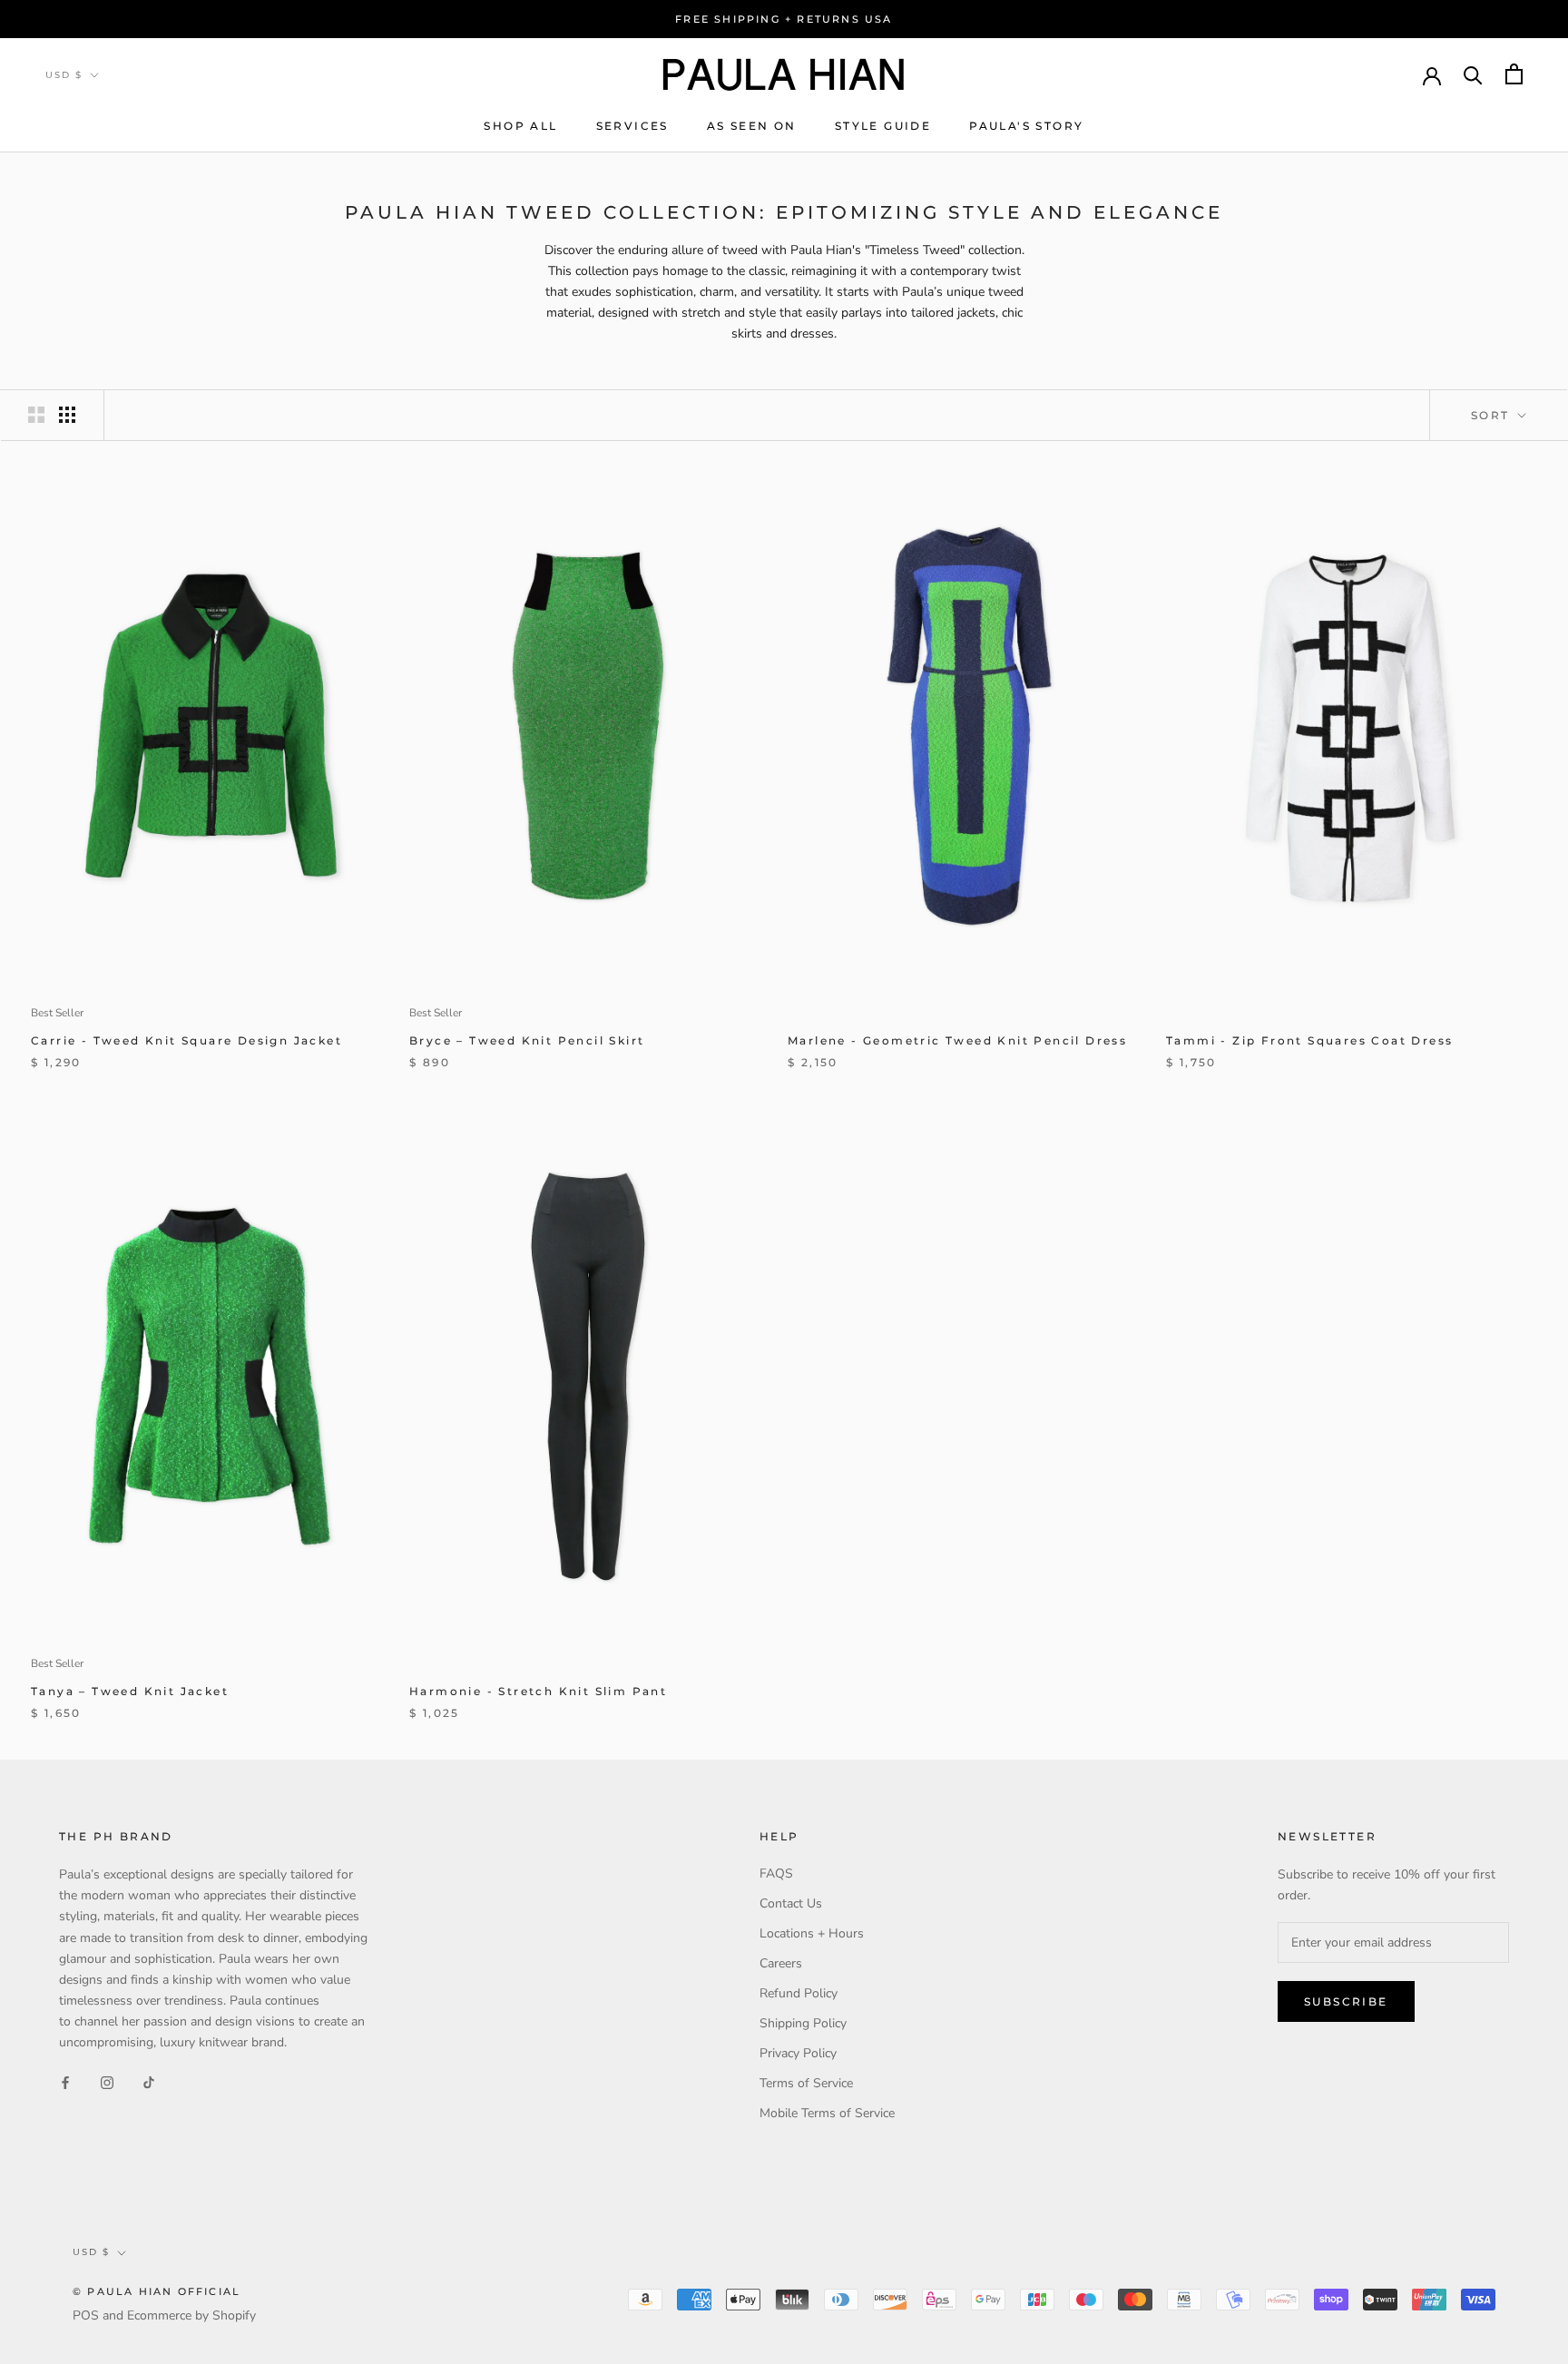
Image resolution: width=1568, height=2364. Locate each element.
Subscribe (1346, 2001)
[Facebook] (65, 2081)
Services (632, 126)
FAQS (776, 1874)
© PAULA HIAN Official (157, 2291)
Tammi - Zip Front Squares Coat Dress (1309, 1040)
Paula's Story (1026, 126)
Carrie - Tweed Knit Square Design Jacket (186, 1040)
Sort (1493, 415)
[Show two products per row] (36, 415)
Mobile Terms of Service (827, 2113)
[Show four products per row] (67, 415)
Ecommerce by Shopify (191, 2315)
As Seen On (752, 126)
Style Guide (883, 126)
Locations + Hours (812, 1933)
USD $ (64, 75)
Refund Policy (799, 1993)
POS (86, 2315)
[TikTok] (149, 2081)
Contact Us (791, 1903)
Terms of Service (806, 2083)
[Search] (1473, 74)
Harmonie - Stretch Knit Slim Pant (538, 1691)
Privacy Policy (798, 2053)
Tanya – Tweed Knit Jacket (130, 1691)
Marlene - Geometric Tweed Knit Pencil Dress (957, 1040)
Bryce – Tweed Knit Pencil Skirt (527, 1040)
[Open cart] (1514, 74)
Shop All (520, 126)
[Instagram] (107, 2081)
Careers (781, 1963)
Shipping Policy (803, 2023)
